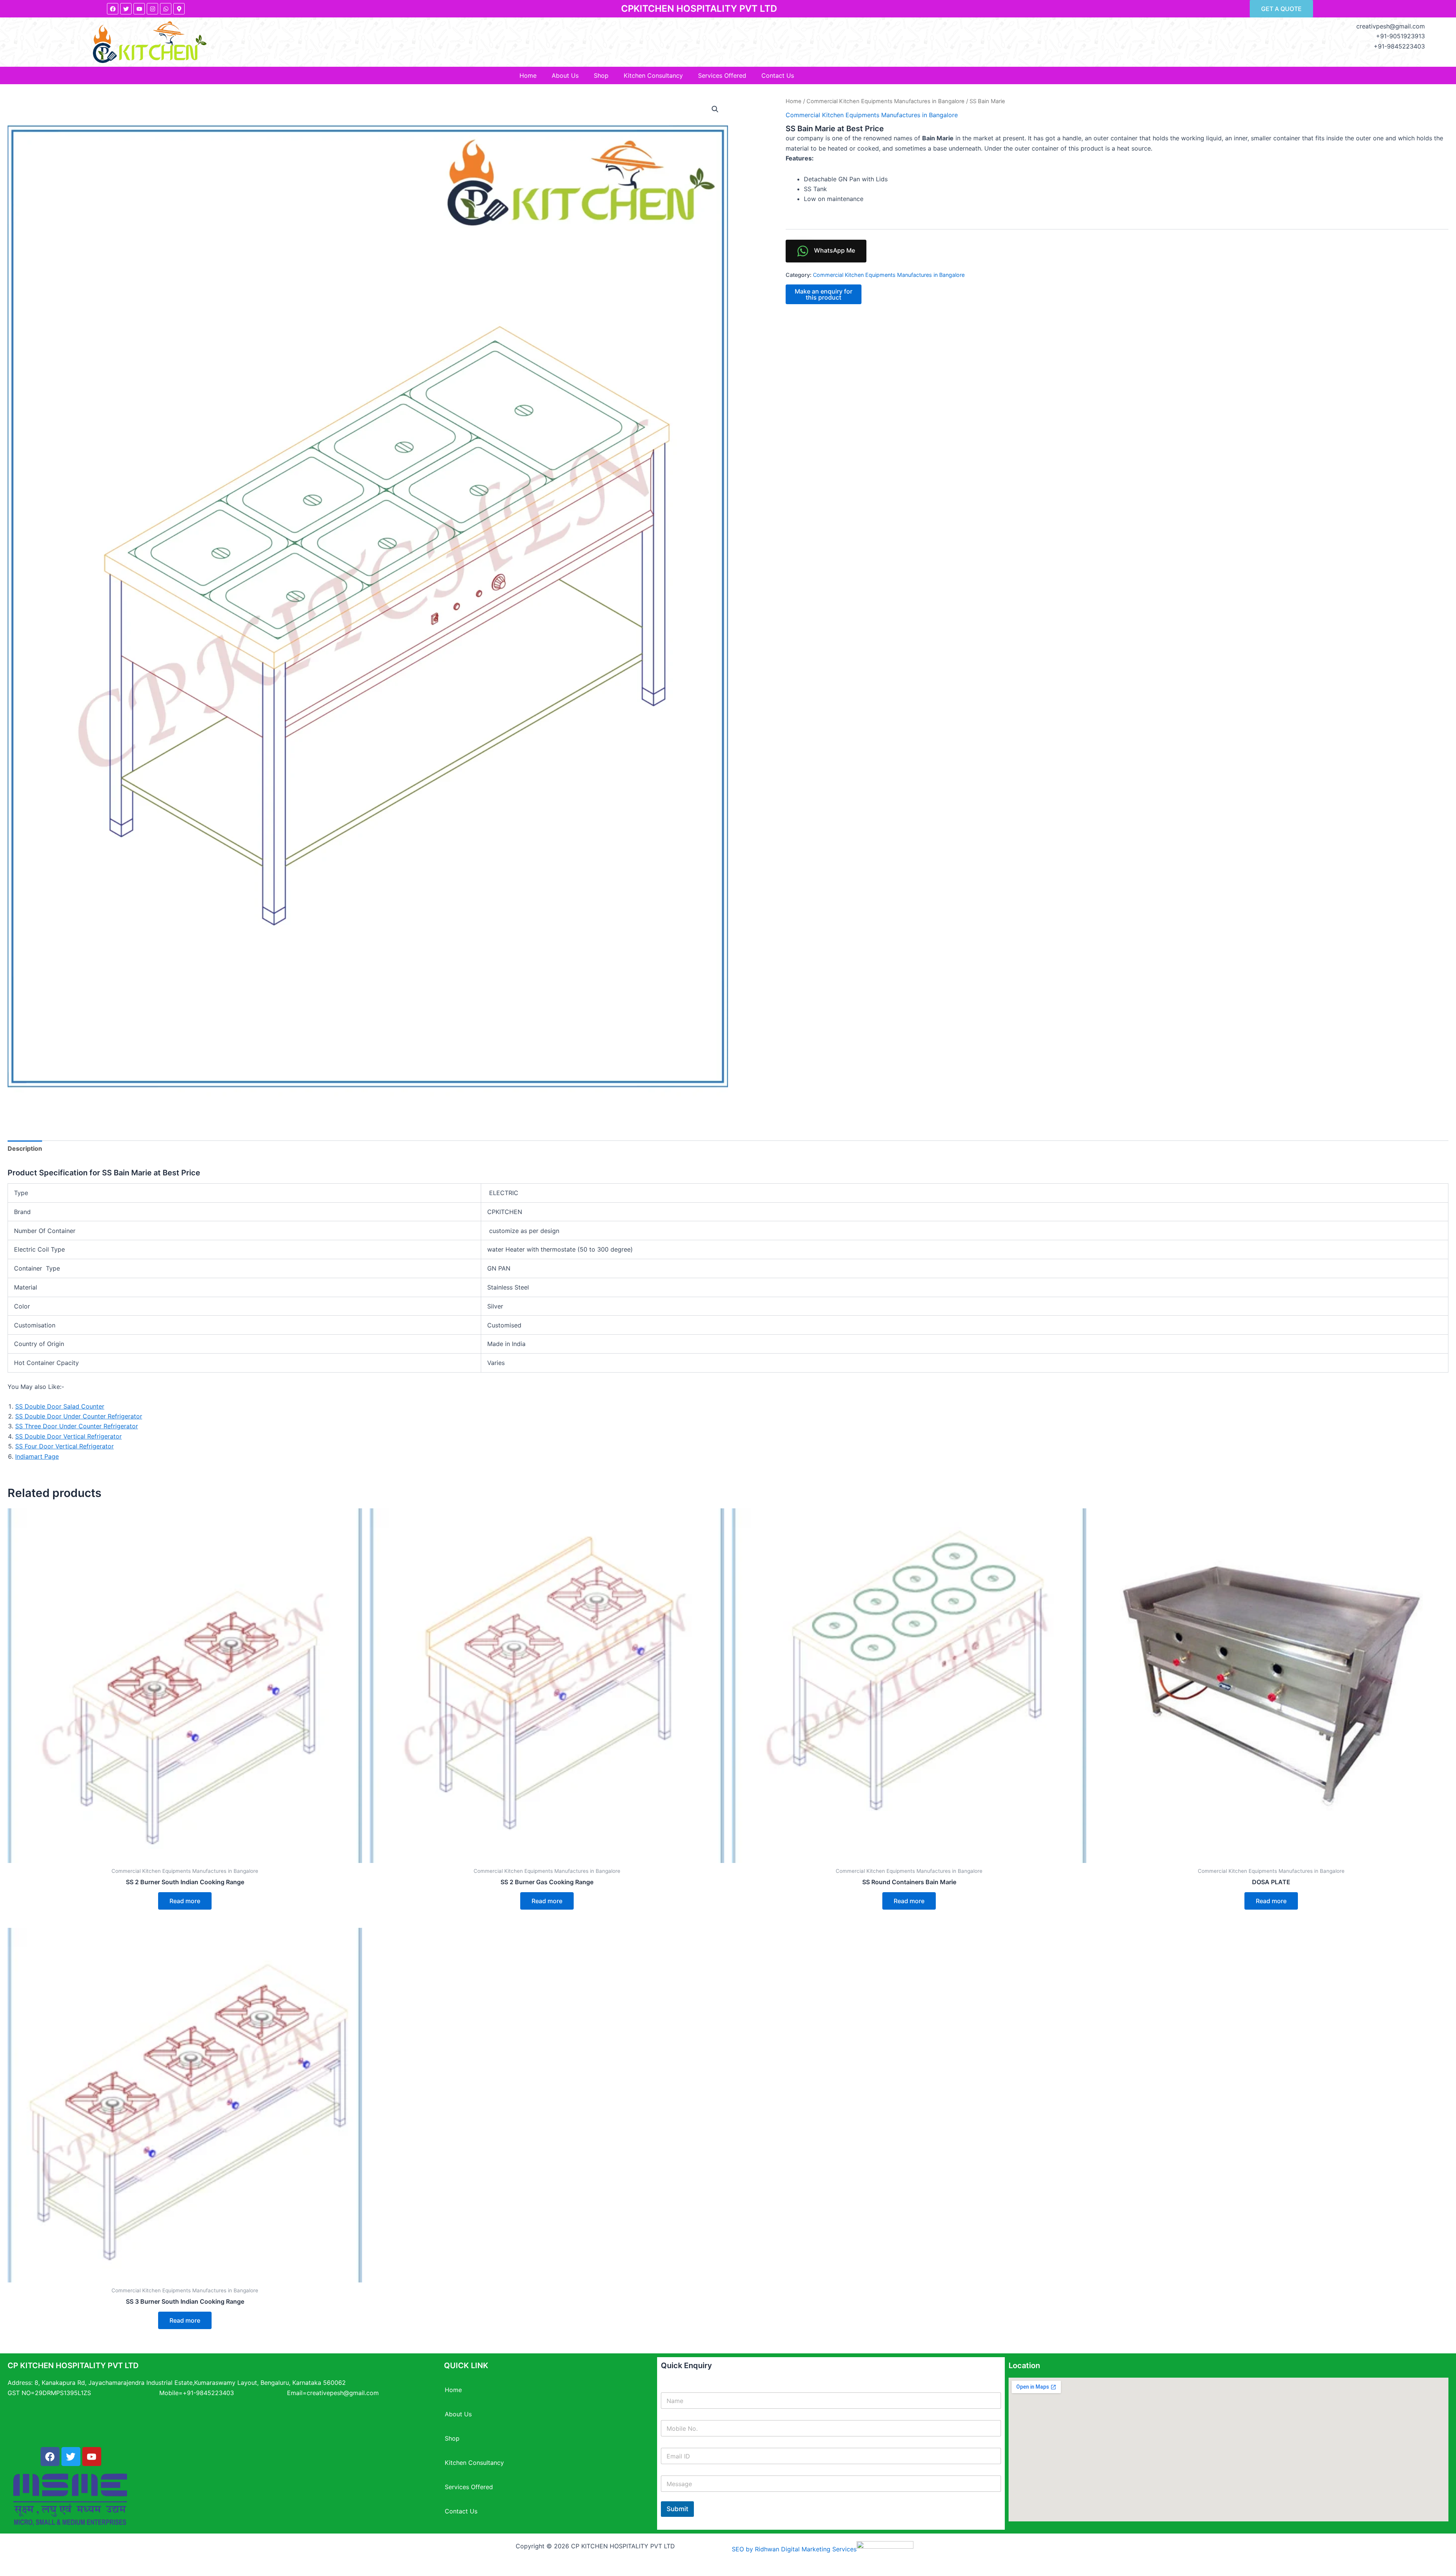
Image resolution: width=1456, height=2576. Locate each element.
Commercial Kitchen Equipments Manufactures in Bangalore (886, 101)
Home (528, 75)
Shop (601, 75)
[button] (715, 109)
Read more (185, 1901)
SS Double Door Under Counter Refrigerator (79, 1416)
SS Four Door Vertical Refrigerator (64, 1446)
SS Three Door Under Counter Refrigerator (77, 1426)
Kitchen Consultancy (653, 75)
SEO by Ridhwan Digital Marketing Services (794, 2549)
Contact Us (778, 75)
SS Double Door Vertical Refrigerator (68, 1436)
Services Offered (722, 75)
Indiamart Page (37, 1456)
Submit (677, 2509)
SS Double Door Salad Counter (60, 1406)
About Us (565, 75)
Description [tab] (25, 1148)
